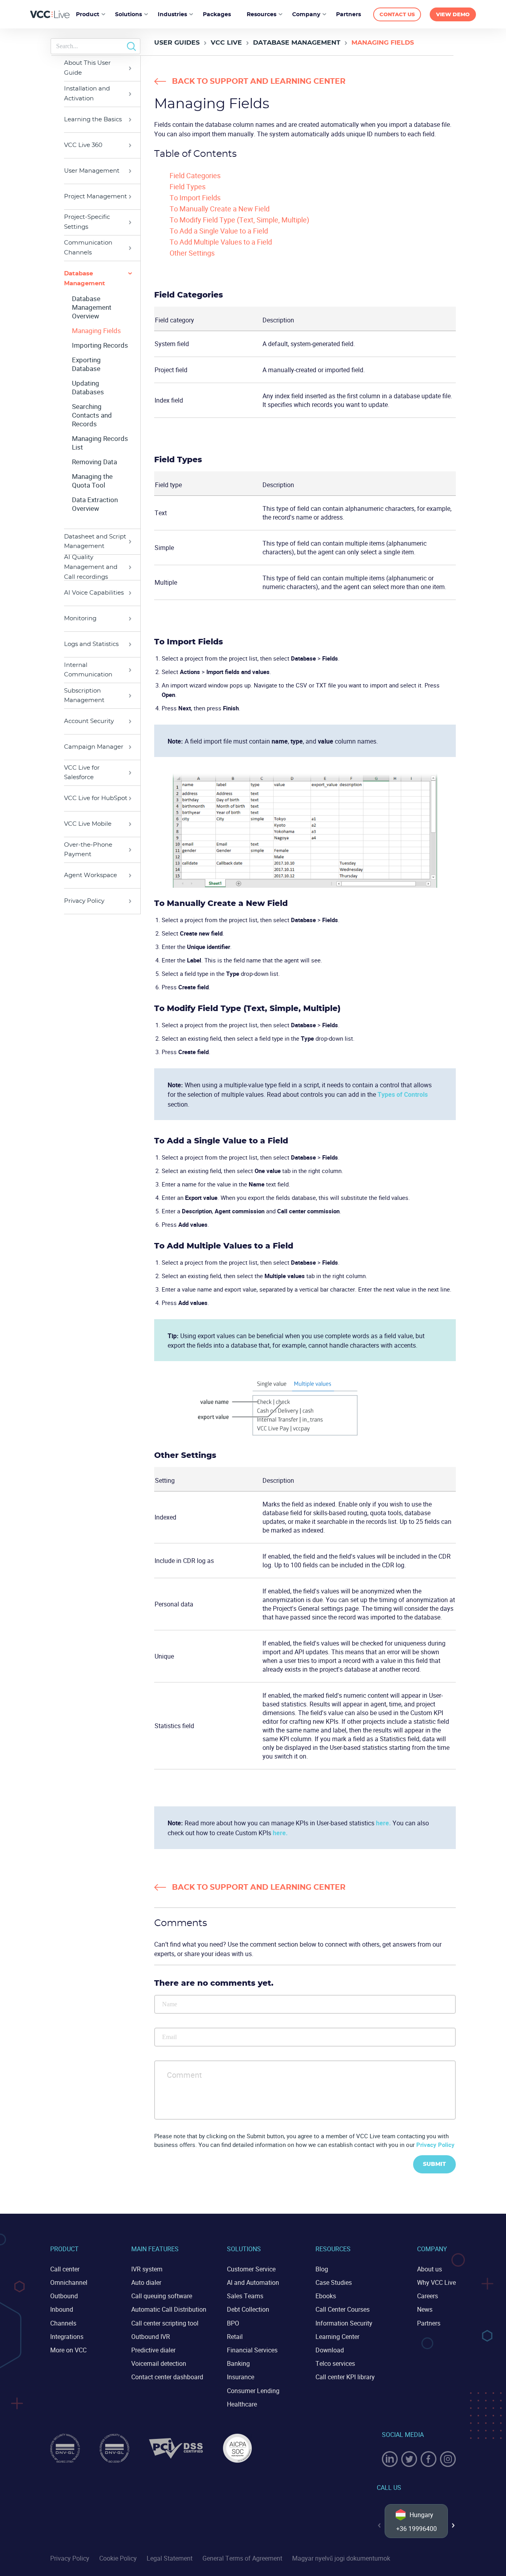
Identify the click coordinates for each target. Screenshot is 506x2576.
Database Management (297, 43)
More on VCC (68, 2350)
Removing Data (94, 462)
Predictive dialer (153, 2350)
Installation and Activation (87, 94)
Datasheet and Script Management (95, 542)
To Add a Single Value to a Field (219, 231)
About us (430, 2269)
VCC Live (226, 43)
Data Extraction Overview (95, 504)
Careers (428, 2296)
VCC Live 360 (83, 145)
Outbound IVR (151, 2337)
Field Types (188, 186)
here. (383, 1823)
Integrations (67, 2337)
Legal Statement (170, 2558)
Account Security (89, 721)
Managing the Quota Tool (92, 481)
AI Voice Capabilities (94, 593)
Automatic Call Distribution (169, 2309)
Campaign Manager (94, 747)
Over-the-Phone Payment (88, 850)
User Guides (177, 43)
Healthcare (242, 2404)
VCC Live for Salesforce (82, 773)
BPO (233, 2323)
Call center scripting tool (165, 2323)
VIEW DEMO (453, 15)
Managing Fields (96, 331)
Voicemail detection (159, 2363)
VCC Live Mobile (88, 824)
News (425, 2309)
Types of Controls (403, 1094)
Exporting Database (86, 364)
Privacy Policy (84, 901)
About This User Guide (87, 68)
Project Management (95, 197)
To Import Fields (195, 198)
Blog (322, 2269)
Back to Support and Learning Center (259, 82)
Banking (238, 2363)
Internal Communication (88, 670)
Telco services (335, 2363)
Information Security (344, 2323)
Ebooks (326, 2296)
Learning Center (337, 2337)
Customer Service (251, 2269)
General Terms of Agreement (242, 2558)
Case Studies (334, 2282)
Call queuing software (162, 2296)
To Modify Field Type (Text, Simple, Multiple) (239, 220)
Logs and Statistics (91, 644)
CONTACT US (397, 15)
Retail (235, 2337)
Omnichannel (69, 2282)
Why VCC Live (436, 2282)
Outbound (64, 2296)
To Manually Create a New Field (220, 209)
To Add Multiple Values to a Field (221, 242)
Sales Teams (245, 2296)
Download (330, 2350)
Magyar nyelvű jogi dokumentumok (341, 2558)
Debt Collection (248, 2309)
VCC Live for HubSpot (96, 798)
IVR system (147, 2269)
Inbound (62, 2309)
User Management (92, 171)
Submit (434, 2164)
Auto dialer (146, 2282)
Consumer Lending (253, 2391)
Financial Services (252, 2350)
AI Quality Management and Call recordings (91, 567)
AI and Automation (253, 2282)
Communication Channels (88, 248)
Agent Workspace (91, 875)
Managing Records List (100, 443)
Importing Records (100, 345)
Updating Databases (88, 388)
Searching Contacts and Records (92, 415)
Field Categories (195, 175)
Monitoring (80, 619)
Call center (65, 2269)
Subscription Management (84, 696)
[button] (453, 2525)
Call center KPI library (345, 2377)
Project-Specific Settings (87, 222)
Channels (63, 2323)
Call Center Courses (343, 2309)
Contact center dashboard (167, 2377)
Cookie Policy (118, 2558)
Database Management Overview (92, 307)
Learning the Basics (93, 120)
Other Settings (192, 253)
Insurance (241, 2377)
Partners (429, 2323)
